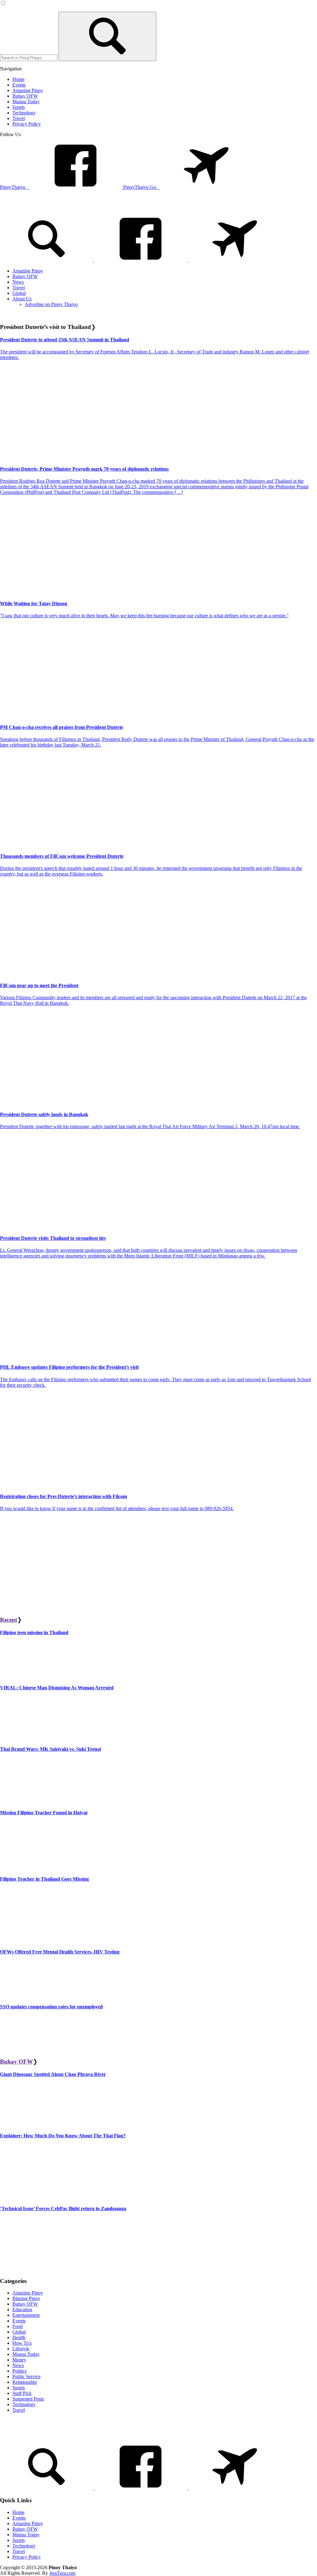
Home (18, 2512)
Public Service (26, 2376)
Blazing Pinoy (26, 2298)
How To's (22, 2343)
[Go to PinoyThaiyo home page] (42, 207)
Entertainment (26, 2315)
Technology (24, 2404)
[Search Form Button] (107, 36)
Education (22, 2310)
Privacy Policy (27, 2557)
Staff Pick (22, 2393)
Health (19, 2337)
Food (17, 2326)
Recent (9, 1620)
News (18, 2365)
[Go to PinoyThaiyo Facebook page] (141, 260)
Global (19, 2332)
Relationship (25, 2382)
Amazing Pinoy (28, 2293)
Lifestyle (21, 2349)
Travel (19, 2410)
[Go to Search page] (47, 260)
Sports (19, 2388)
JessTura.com (62, 2573)
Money (19, 2360)
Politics (20, 2371)
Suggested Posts (28, 2399)
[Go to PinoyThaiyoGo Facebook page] (235, 260)
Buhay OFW (16, 2062)
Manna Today (26, 2354)
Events (19, 2321)
